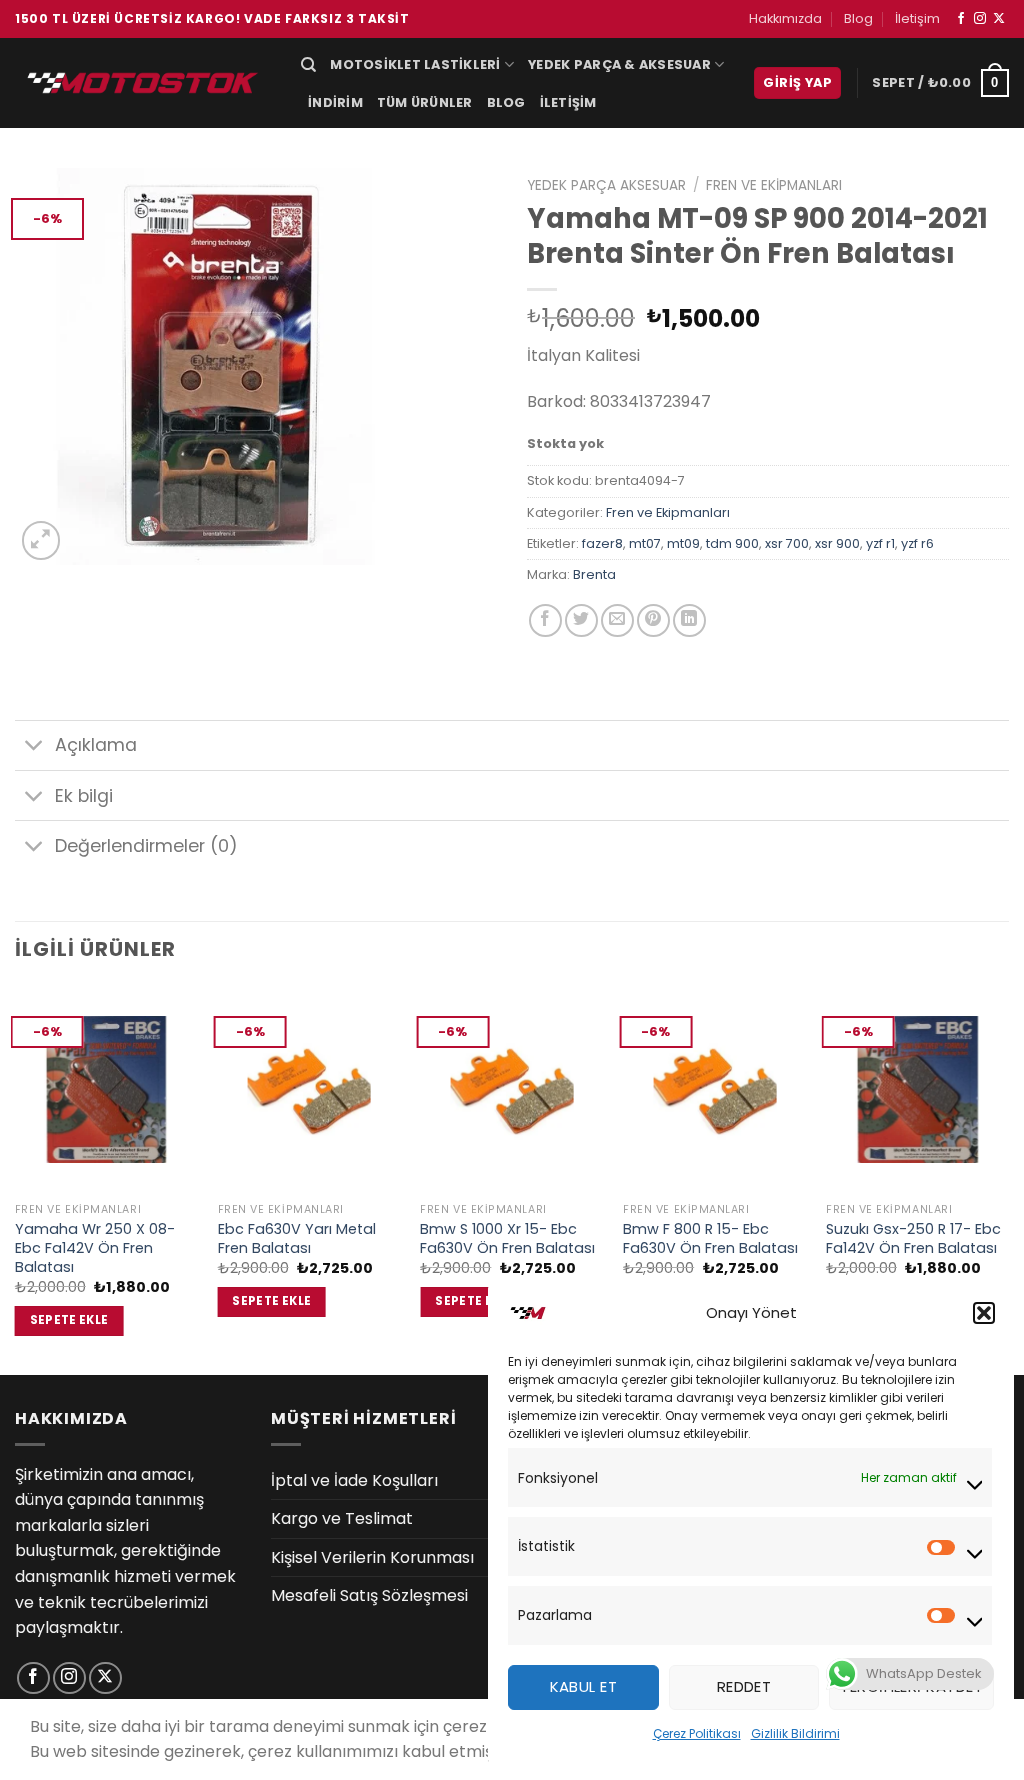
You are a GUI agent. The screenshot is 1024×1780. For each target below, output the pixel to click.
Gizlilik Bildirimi (795, 1733)
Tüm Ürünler (425, 102)
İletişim (917, 18)
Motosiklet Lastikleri (415, 64)
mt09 (683, 543)
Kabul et (584, 1686)
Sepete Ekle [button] (69, 1320)
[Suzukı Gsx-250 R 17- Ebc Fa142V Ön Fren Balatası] (917, 1090)
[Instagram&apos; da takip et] (980, 19)
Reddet (744, 1686)
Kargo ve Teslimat (342, 1518)
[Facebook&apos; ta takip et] (961, 19)
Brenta (594, 574)
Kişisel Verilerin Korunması (372, 1557)
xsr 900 (837, 543)
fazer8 (602, 543)
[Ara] (308, 65)
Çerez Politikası (697, 1733)
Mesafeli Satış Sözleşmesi (369, 1595)
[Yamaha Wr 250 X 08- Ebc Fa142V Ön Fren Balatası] (106, 1090)
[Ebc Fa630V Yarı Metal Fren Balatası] (309, 1090)
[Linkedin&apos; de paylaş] (689, 620)
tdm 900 (732, 543)
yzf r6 (917, 543)
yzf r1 (880, 543)
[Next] (1008, 1179)
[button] (984, 1313)
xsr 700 (787, 543)
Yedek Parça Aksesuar (606, 185)
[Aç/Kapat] (34, 747)
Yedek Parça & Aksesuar (619, 64)
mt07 (645, 543)
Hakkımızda (785, 18)
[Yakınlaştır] (41, 540)
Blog (858, 18)
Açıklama (96, 745)
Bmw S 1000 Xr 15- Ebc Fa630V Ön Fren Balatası (507, 1238)
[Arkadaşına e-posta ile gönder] (617, 620)
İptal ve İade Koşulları (354, 1480)
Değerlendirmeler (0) (146, 846)
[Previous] (16, 1179)
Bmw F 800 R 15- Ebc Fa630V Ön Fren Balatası (710, 1238)
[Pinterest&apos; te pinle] (653, 620)
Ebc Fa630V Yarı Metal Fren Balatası (297, 1238)
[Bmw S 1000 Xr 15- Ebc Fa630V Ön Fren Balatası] (511, 1090)
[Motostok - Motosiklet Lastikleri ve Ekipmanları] (143, 82)
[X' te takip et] (999, 19)
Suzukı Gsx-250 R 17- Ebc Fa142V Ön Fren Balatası (913, 1238)
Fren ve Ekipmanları (774, 185)
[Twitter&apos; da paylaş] (581, 620)
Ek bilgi (84, 796)
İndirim (335, 102)
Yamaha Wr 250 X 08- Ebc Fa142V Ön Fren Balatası (95, 1248)
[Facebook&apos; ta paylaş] (545, 620)
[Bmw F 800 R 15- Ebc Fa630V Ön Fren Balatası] (714, 1090)
